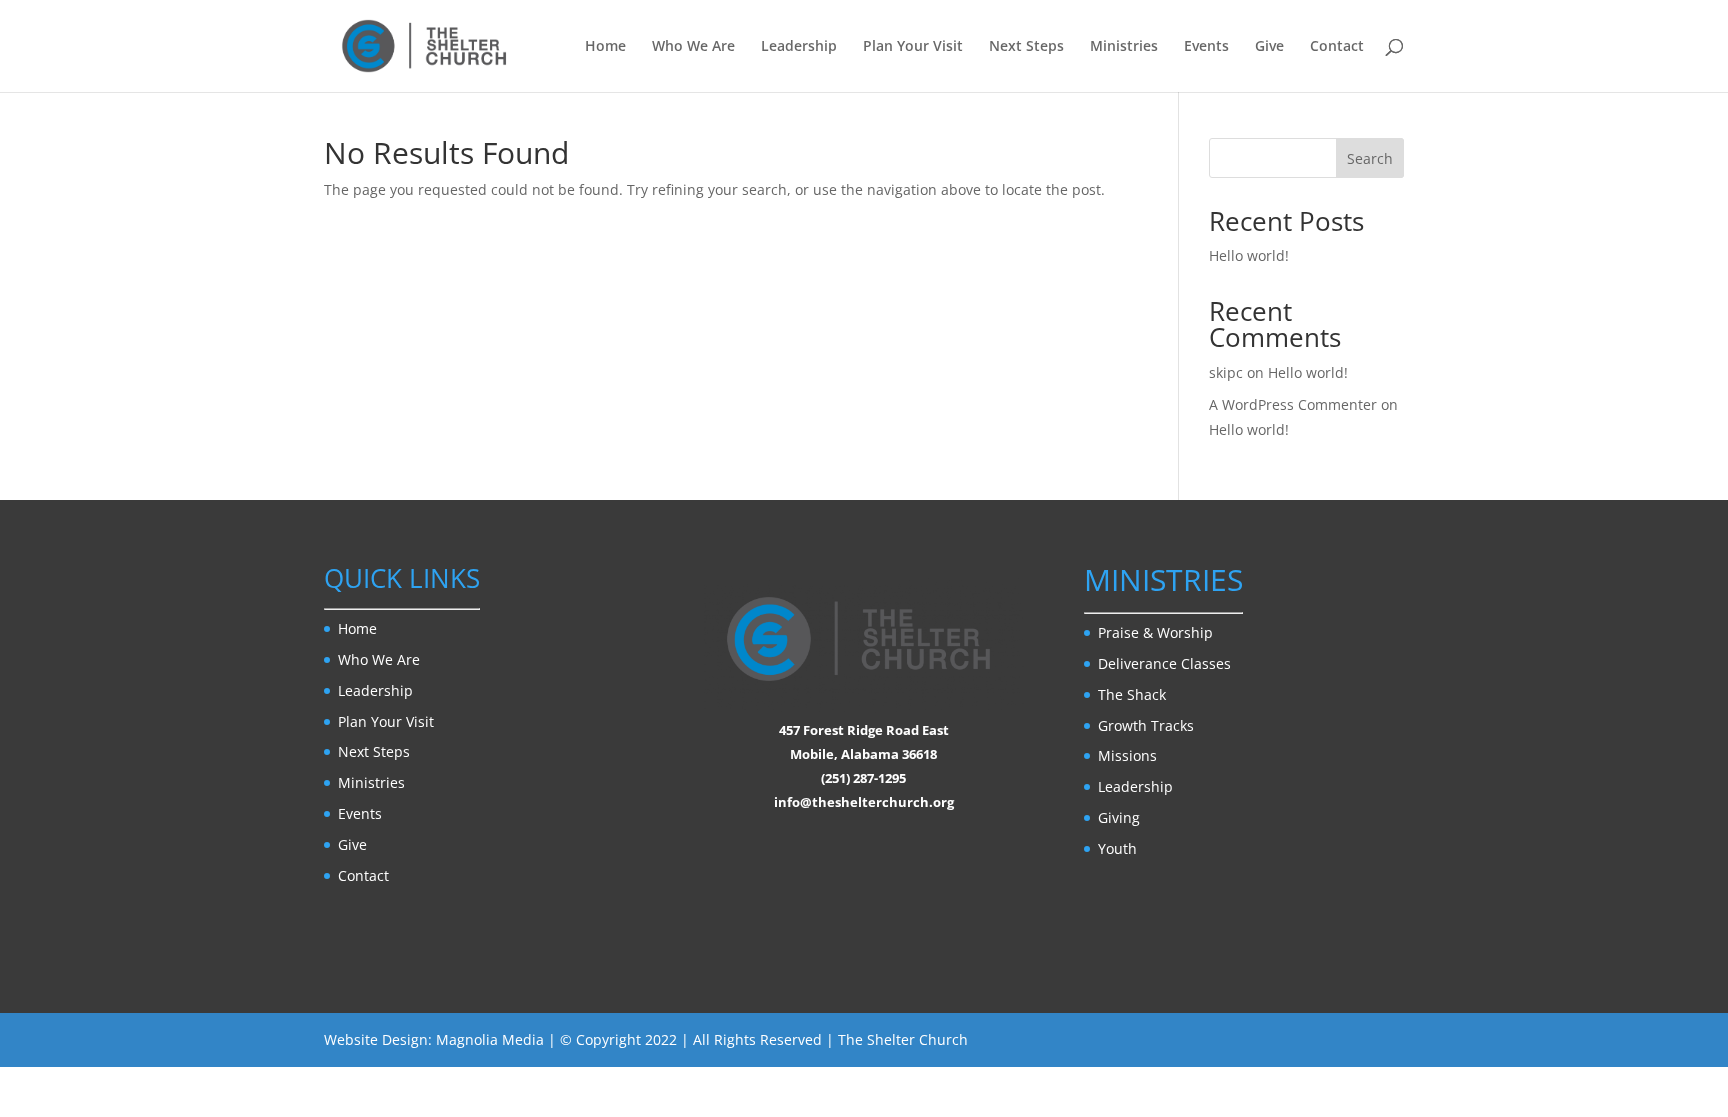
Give (1269, 47)
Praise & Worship (1155, 632)
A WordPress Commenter (1293, 404)
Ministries (1124, 47)
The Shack (1132, 694)
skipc (1226, 372)
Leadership (799, 47)
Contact (1337, 47)
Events (1206, 47)
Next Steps (1026, 47)
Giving (1119, 817)
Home (605, 47)
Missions (1127, 755)
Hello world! (1249, 255)
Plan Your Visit (913, 47)
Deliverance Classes (1164, 663)
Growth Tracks (1146, 725)
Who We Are (693, 47)
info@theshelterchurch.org (864, 802)
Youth (1117, 848)
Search (1370, 158)
